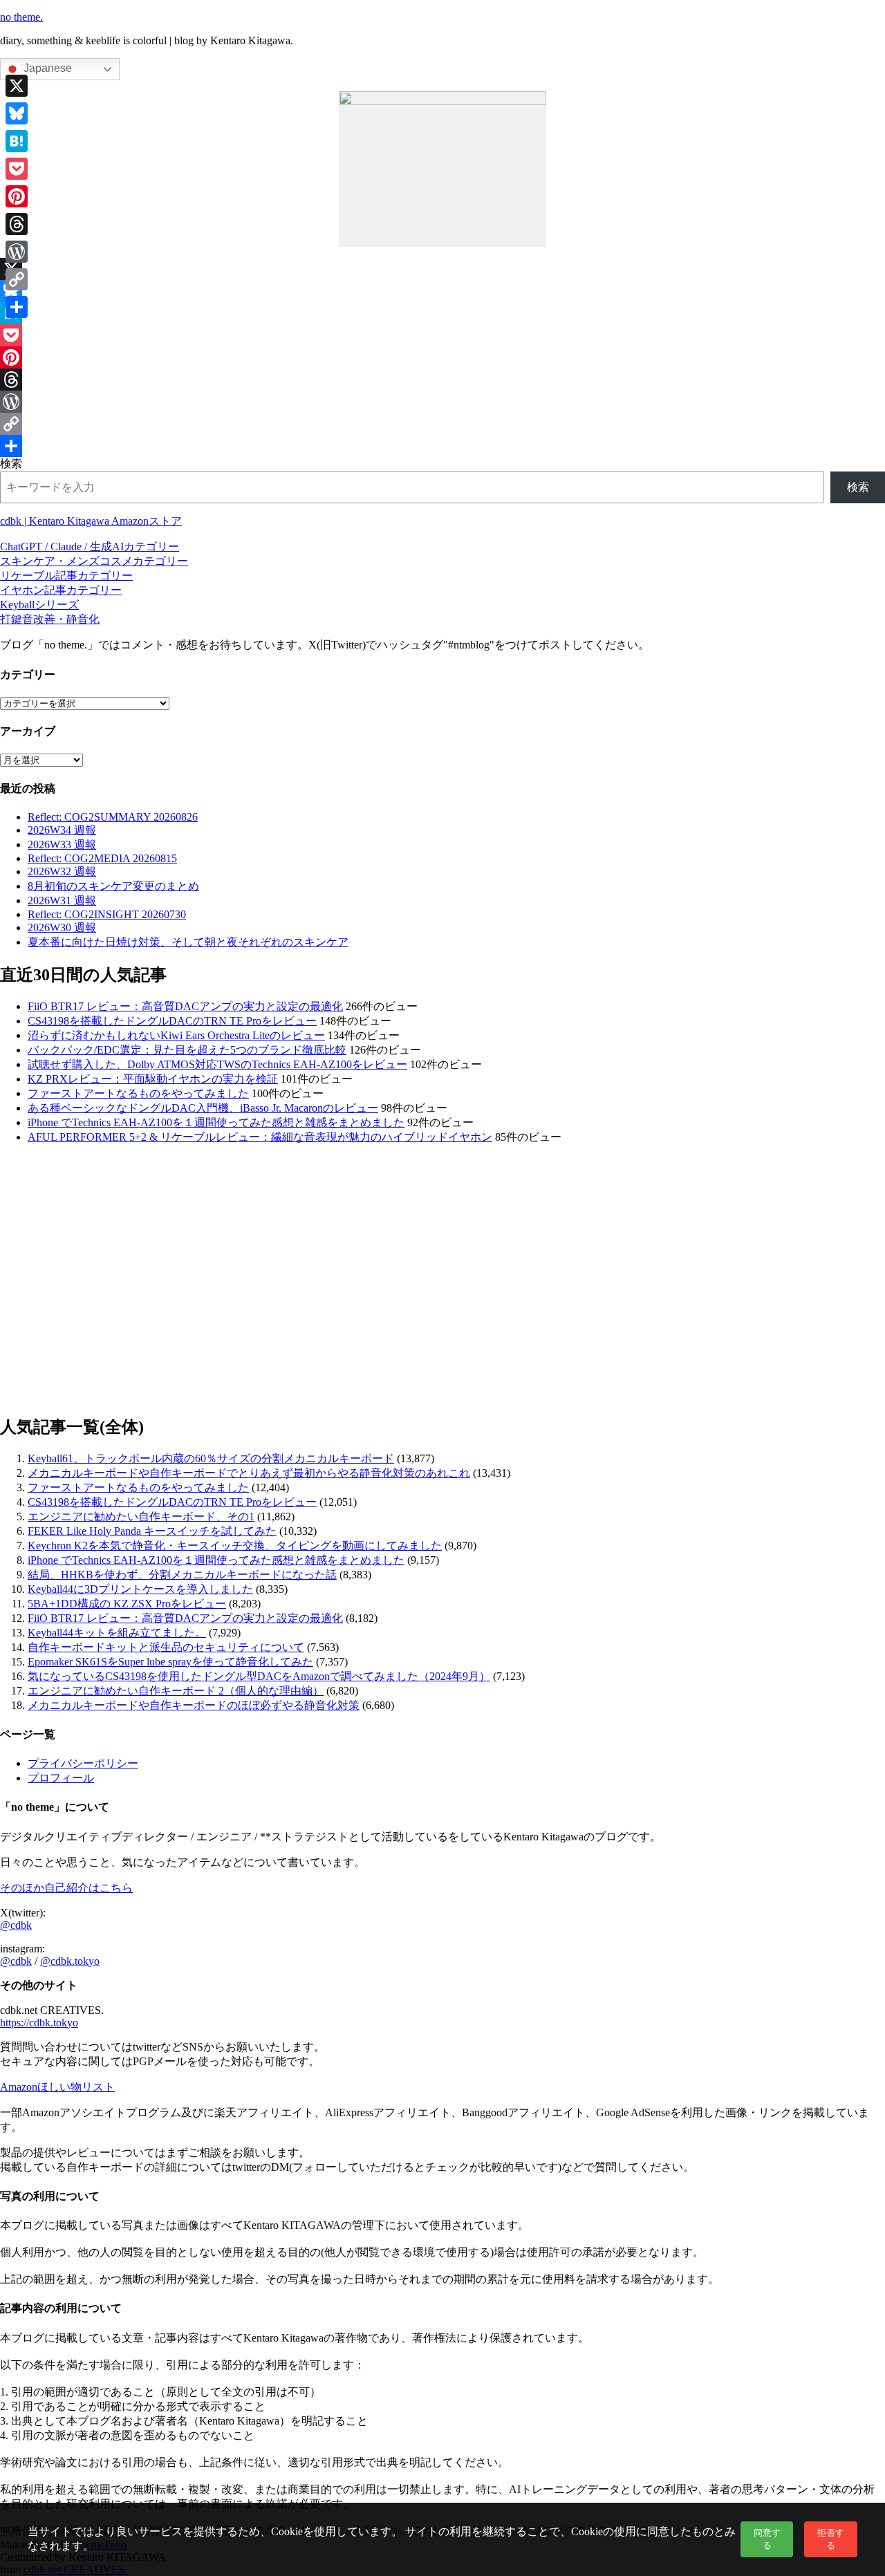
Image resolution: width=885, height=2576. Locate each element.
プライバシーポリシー (83, 1763)
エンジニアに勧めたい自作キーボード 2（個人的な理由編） (176, 1691)
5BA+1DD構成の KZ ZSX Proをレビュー (127, 1604)
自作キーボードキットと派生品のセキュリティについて (166, 1647)
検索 (11, 464)
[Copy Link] (442, 424)
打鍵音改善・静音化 (50, 619)
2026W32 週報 (62, 871)
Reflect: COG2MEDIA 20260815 (102, 858)
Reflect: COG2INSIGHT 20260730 (107, 914)
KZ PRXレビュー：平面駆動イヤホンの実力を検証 (153, 1079)
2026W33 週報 (62, 844)
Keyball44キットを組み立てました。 (117, 1633)
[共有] (442, 446)
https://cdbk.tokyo (39, 2023)
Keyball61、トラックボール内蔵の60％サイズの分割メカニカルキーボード (211, 1458)
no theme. (21, 17)
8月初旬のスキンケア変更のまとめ (113, 886)
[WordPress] (442, 402)
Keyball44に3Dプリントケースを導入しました (140, 1589)
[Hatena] (442, 313)
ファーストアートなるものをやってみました (138, 1093)
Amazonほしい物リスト (57, 2087)
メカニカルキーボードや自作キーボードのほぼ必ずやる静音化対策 (194, 1705)
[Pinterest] (442, 357)
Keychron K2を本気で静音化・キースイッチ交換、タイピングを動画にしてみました (235, 1546)
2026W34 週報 (62, 830)
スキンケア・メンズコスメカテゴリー (94, 561)
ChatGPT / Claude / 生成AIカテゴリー (90, 547)
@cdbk (16, 1925)
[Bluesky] (442, 291)
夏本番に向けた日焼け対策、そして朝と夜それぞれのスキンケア (188, 942)
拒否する (831, 2539)
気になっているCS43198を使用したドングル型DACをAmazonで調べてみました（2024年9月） (259, 1676)
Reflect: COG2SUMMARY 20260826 (113, 817)
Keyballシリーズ (39, 605)
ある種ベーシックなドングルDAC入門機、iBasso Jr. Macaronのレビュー (203, 1108)
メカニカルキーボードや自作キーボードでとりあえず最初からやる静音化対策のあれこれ (249, 1473)
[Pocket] (442, 335)
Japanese (46, 68)
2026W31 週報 (62, 900)
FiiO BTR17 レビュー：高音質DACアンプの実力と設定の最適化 (185, 1006)
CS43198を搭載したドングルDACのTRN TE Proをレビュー (172, 1021)
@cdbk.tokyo (70, 1961)
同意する (767, 2539)
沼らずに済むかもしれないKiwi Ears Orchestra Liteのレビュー (176, 1035)
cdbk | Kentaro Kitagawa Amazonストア (91, 521)
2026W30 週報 (62, 927)
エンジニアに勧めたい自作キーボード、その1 (141, 1516)
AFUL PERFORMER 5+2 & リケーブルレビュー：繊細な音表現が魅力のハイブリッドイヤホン (260, 1137)
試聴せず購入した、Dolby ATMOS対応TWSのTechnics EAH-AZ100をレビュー (217, 1064)
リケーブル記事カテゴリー (66, 576)
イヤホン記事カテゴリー (61, 590)
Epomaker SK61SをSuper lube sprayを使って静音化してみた (170, 1662)
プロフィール (61, 1778)
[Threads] (442, 380)
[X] (442, 269)
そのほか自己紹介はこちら (66, 1888)
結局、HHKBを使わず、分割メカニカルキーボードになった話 (182, 1575)
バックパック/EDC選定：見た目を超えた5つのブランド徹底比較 (187, 1050)
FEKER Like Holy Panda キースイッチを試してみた (152, 1531)
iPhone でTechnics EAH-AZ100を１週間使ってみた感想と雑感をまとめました (216, 1122)
